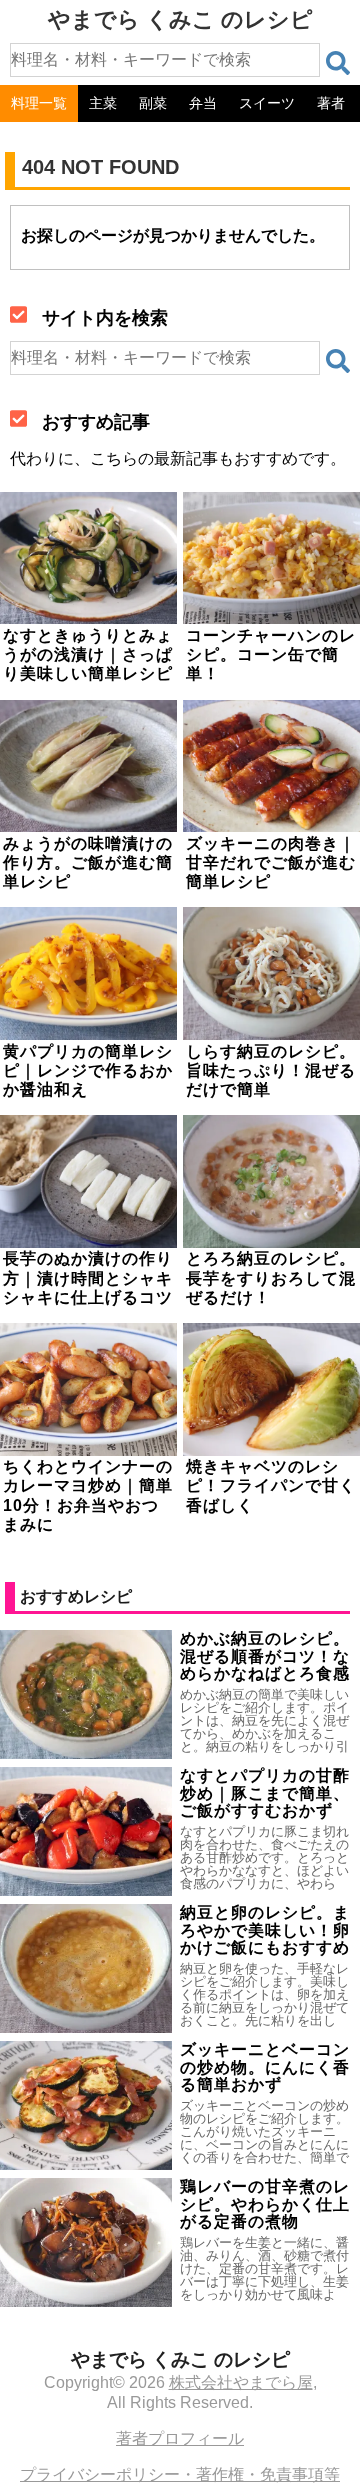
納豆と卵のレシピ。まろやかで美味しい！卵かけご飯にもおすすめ (265, 1930)
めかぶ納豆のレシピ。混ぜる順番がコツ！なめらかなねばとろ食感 (265, 1656)
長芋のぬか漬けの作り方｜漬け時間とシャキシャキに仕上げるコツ (88, 1277)
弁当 (203, 103)
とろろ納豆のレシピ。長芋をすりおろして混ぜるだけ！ (271, 1277)
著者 (331, 103)
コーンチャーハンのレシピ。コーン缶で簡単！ (271, 654)
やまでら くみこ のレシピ (180, 19)
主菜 (103, 103)
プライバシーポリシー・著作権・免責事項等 (180, 2474)
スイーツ (267, 103)
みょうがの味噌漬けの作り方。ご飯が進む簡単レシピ (88, 862)
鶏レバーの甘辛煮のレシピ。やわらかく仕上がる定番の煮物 (265, 2204)
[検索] (338, 63)
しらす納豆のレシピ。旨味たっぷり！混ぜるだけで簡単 (271, 1070)
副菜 (153, 103)
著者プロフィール (180, 2438)
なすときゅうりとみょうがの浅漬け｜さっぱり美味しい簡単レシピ (88, 654)
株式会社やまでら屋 (241, 2382)
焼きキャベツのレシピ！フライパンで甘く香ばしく (271, 1485)
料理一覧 (39, 103)
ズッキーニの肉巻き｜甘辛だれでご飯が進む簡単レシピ (271, 862)
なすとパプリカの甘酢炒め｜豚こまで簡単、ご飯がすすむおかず (265, 1793)
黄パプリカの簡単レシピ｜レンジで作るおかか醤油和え (88, 1070)
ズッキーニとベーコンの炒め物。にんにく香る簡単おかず (265, 2067)
